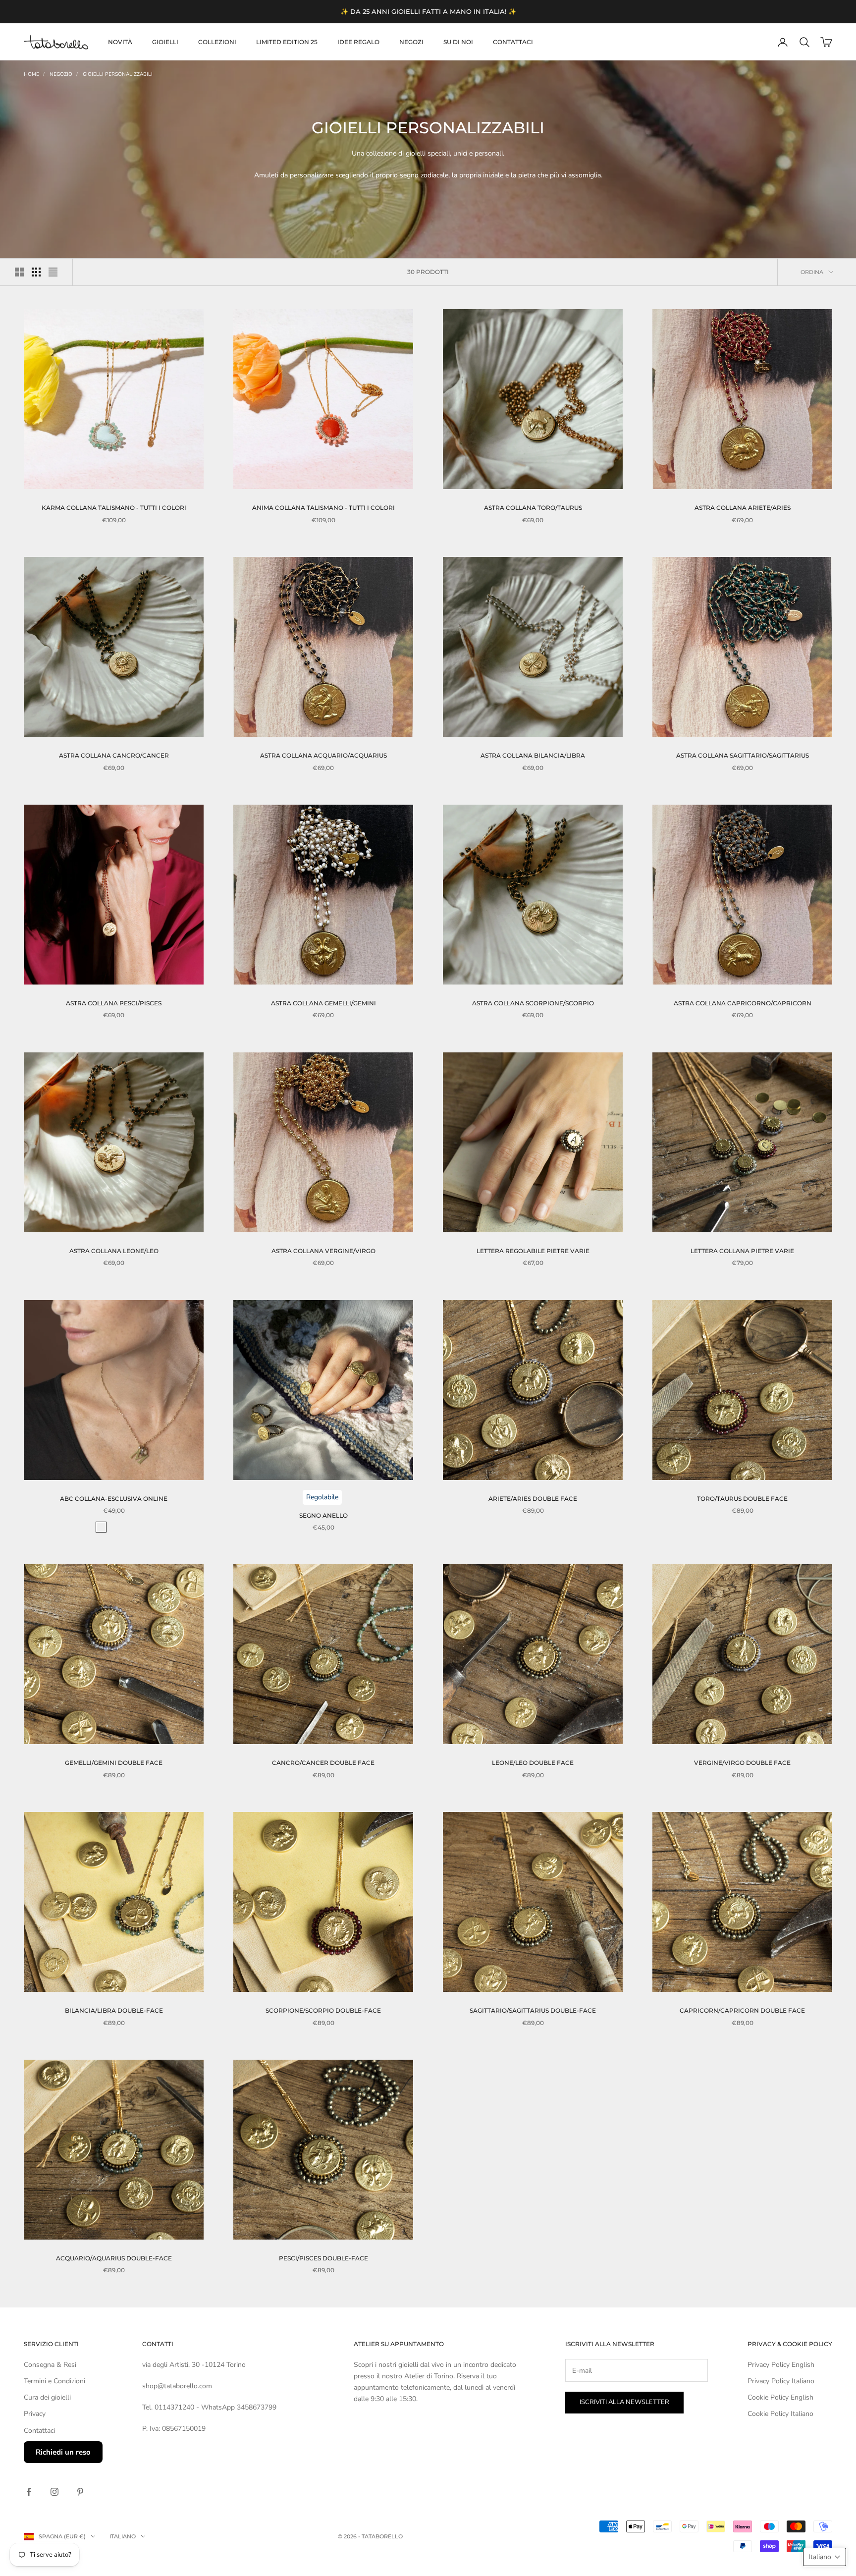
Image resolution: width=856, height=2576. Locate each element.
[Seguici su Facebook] (29, 2492)
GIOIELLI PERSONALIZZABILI (118, 74)
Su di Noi (458, 42)
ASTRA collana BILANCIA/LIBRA (533, 755)
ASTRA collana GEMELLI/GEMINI (323, 1003)
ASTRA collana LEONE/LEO (114, 1251)
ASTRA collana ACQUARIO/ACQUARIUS (323, 755)
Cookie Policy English (780, 2397)
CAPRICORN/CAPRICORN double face (742, 2010)
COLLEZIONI (217, 42)
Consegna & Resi (50, 2365)
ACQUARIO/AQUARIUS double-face (114, 2258)
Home (31, 74)
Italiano (123, 2536)
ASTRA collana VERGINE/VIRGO (323, 1251)
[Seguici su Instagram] (54, 2492)
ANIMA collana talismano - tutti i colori (323, 508)
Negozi (411, 42)
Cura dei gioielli (47, 2397)
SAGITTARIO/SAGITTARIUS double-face (533, 2010)
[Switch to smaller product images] (36, 272)
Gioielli (165, 42)
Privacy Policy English (781, 2365)
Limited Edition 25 (287, 42)
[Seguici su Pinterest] (80, 2492)
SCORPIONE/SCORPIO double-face (323, 2010)
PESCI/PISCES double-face (323, 2258)
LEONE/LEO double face (533, 1763)
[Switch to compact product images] (53, 272)
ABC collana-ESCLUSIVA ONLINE (114, 1499)
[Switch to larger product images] (19, 272)
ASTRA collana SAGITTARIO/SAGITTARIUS (743, 755)
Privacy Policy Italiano (781, 2381)
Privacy (35, 2414)
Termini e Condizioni (54, 2381)
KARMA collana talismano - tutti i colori (114, 508)
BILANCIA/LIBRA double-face (114, 2010)
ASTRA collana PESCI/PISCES (114, 1003)
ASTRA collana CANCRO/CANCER (114, 755)
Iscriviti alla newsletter (624, 2402)
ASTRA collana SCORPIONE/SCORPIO (533, 1003)
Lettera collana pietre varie (742, 1251)
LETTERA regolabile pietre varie (533, 1251)
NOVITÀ (120, 42)
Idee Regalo (358, 42)
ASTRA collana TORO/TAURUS (533, 508)
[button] (825, 2557)
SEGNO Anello (323, 1515)
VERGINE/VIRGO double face (742, 1763)
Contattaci (513, 42)
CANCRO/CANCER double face (323, 1763)
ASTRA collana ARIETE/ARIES (743, 508)
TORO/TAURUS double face (742, 1499)
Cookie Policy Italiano (780, 2414)
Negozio (61, 74)
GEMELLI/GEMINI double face (114, 1763)
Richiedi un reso (63, 2452)
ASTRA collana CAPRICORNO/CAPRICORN (743, 1003)
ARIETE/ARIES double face (533, 1499)
